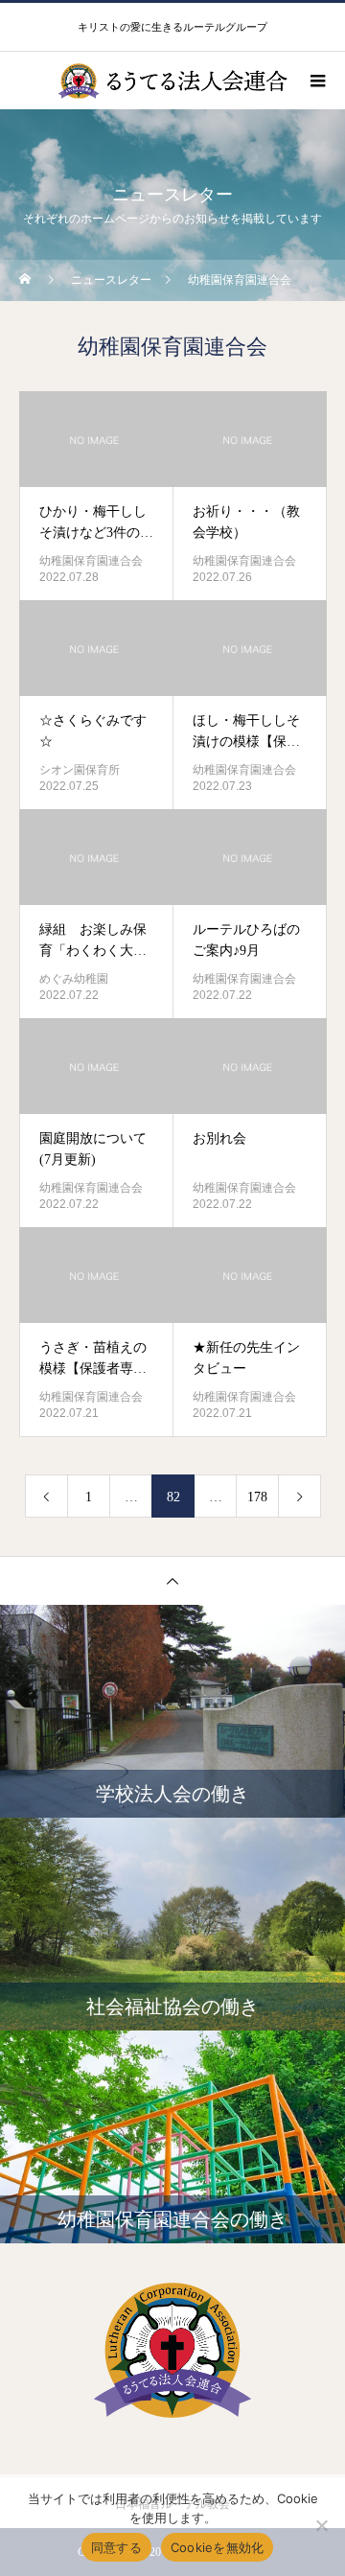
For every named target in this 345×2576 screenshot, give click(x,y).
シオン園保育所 (80, 770)
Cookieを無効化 (218, 2547)
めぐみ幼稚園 (74, 979)
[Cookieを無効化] (321, 2525)
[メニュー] (316, 81)
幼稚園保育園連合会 (91, 561)
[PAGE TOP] (172, 1580)
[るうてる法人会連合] (172, 2350)
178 (257, 1497)
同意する (116, 2547)
